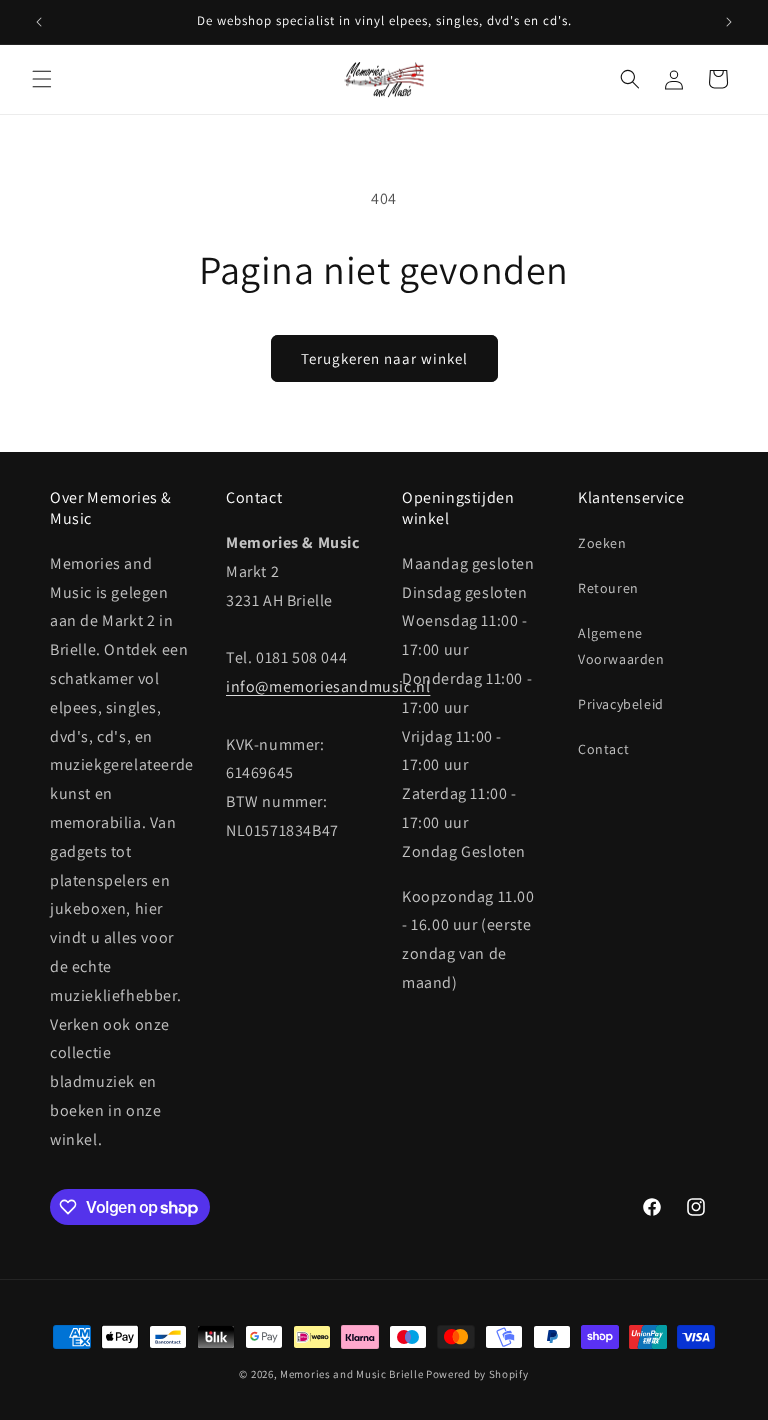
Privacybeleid (621, 704)
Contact (603, 749)
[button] (42, 79)
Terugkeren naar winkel (384, 358)
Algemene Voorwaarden (621, 645)
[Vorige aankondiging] (39, 22)
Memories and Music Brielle (351, 1374)
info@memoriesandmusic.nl (328, 686)
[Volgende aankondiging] (729, 22)
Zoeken (602, 543)
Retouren (608, 588)
